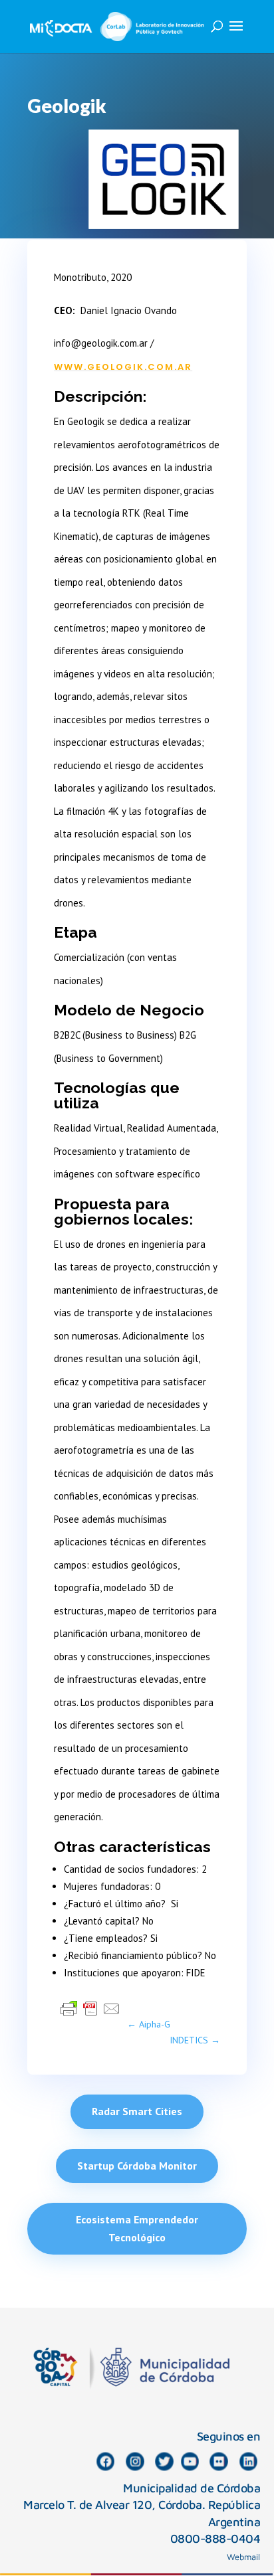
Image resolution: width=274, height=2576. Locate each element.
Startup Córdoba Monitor (137, 2166)
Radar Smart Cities (137, 2111)
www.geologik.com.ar (123, 367)
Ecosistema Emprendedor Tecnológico (137, 2228)
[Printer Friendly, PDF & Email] (90, 2008)
